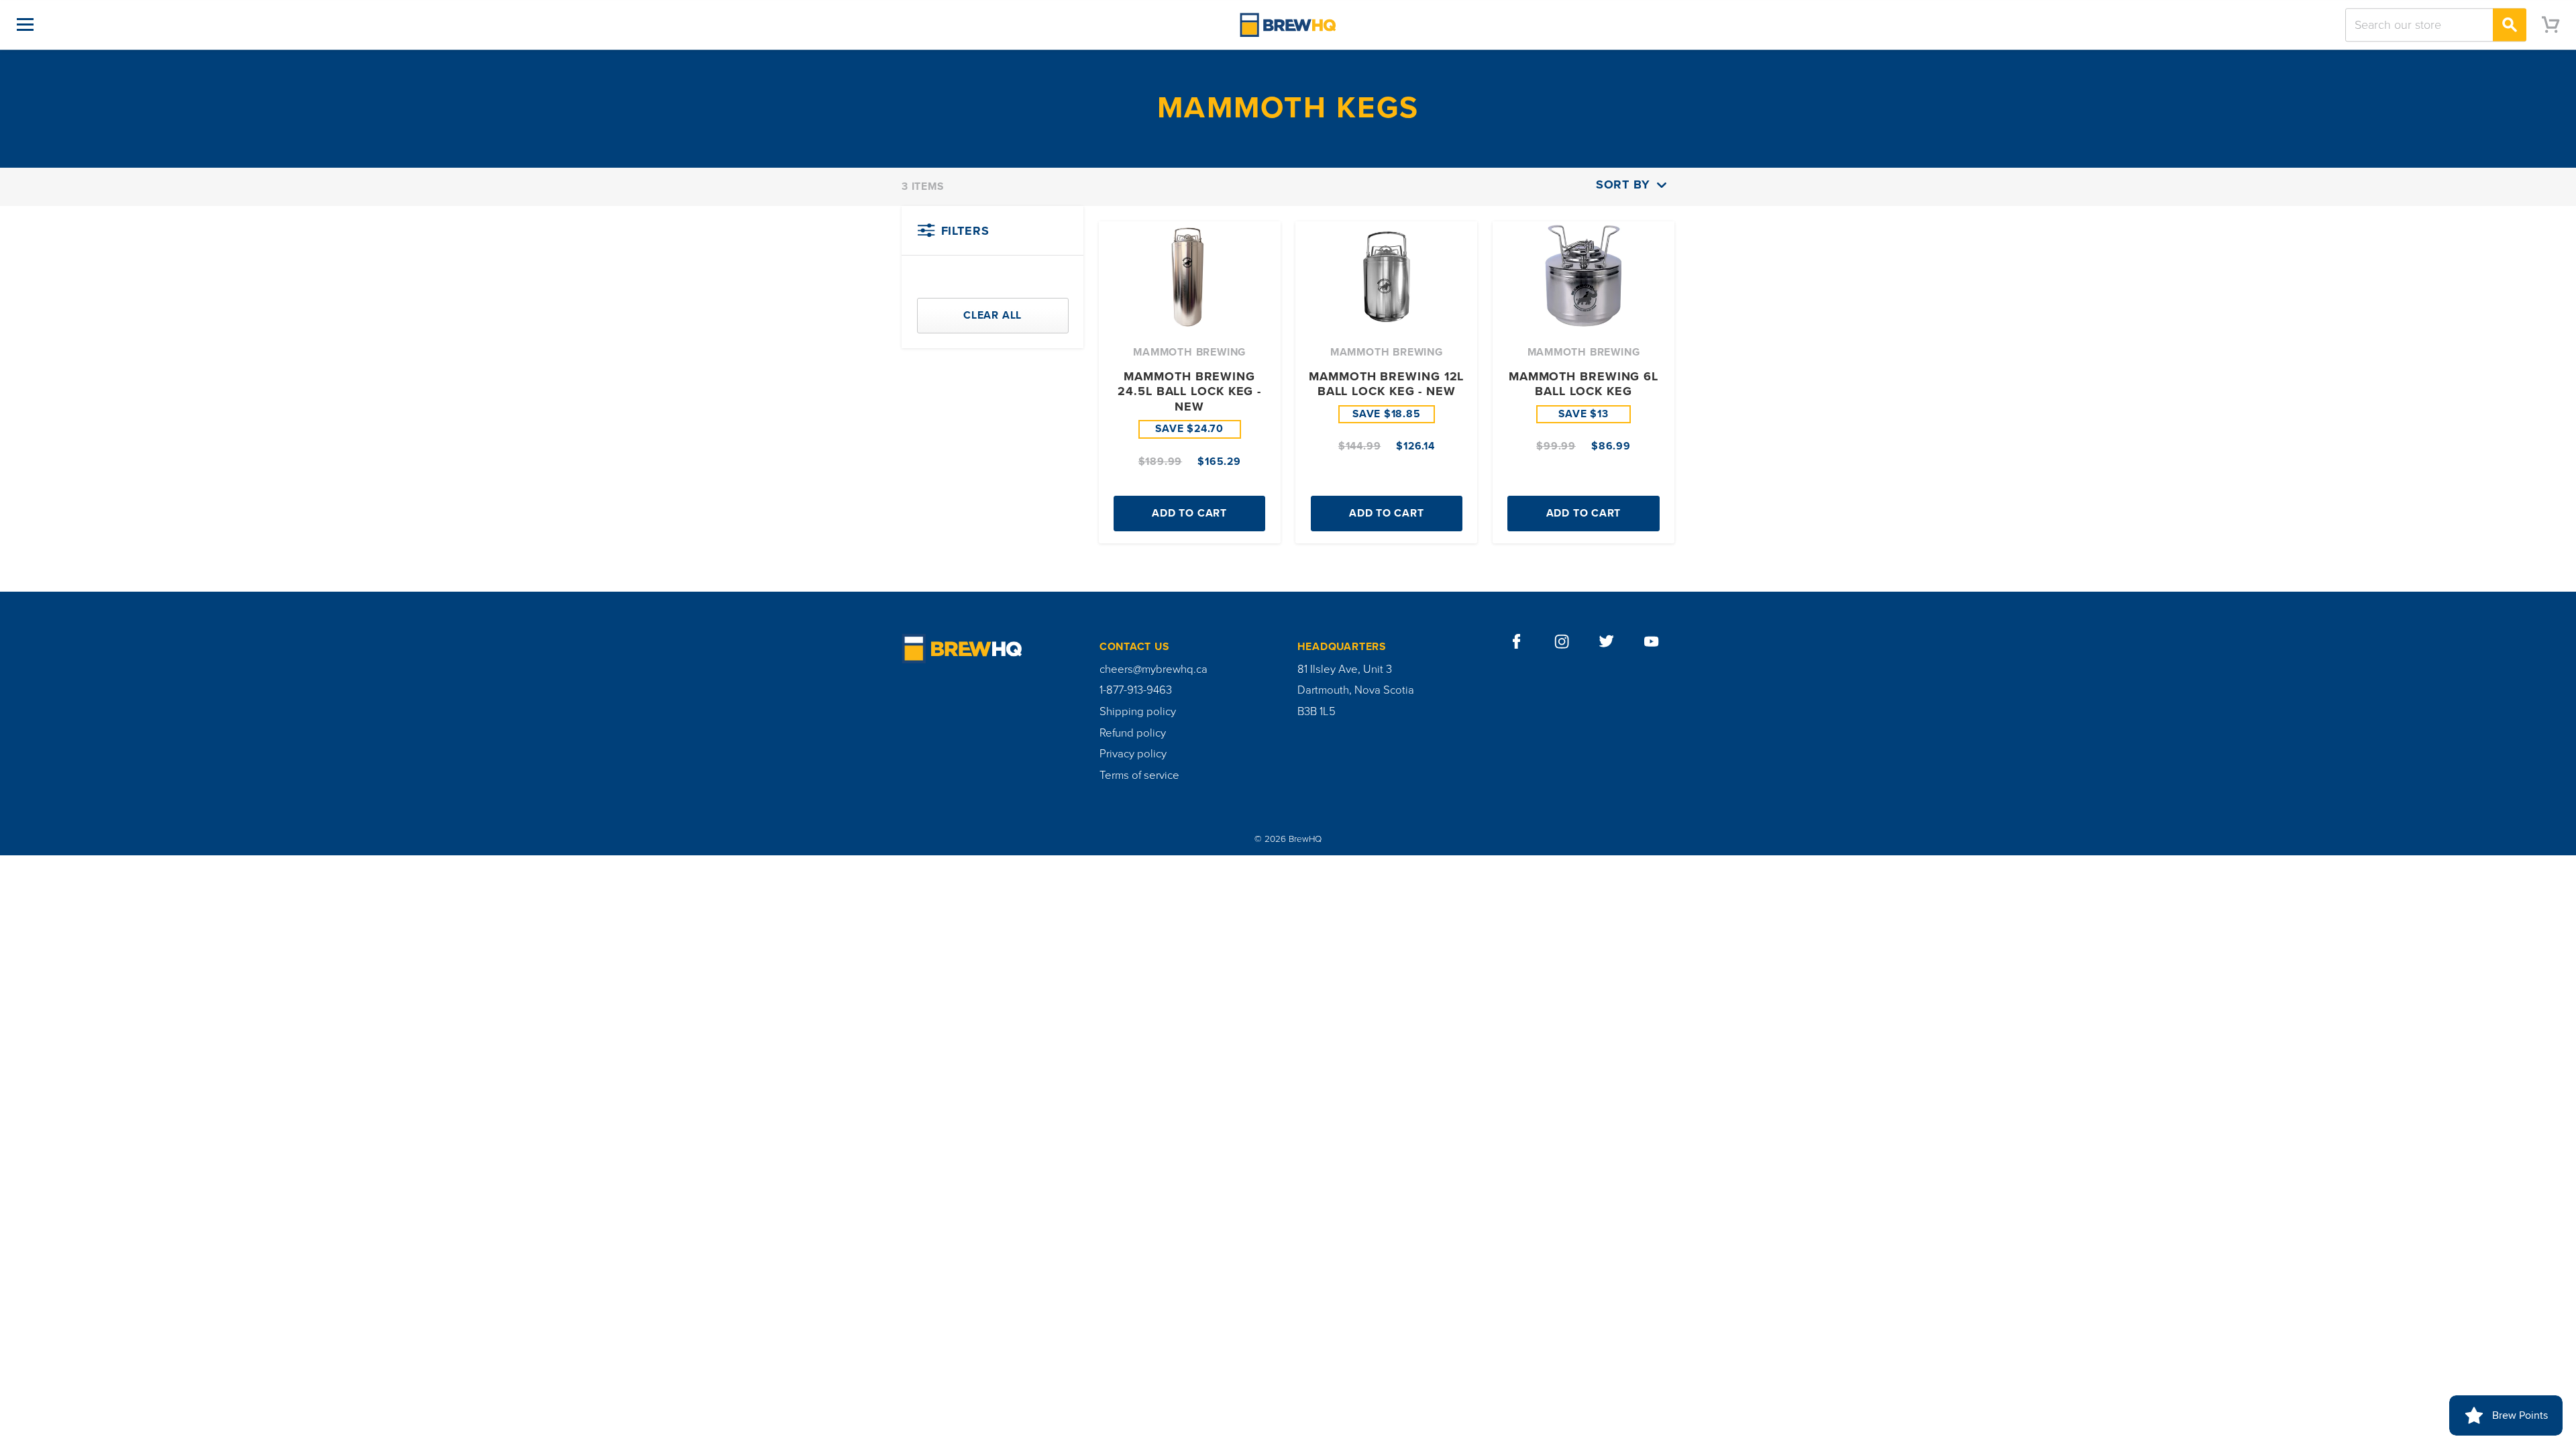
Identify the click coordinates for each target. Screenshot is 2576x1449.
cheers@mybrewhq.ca (1153, 669)
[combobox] (2436, 25)
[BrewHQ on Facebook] (1517, 642)
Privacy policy (1133, 754)
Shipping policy (1138, 712)
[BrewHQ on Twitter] (1607, 642)
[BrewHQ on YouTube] (1652, 642)
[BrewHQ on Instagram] (1562, 642)
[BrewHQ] (1288, 24)
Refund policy (1133, 733)
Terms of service (1139, 775)
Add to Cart (1189, 513)
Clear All (992, 315)
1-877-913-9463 (1136, 690)
